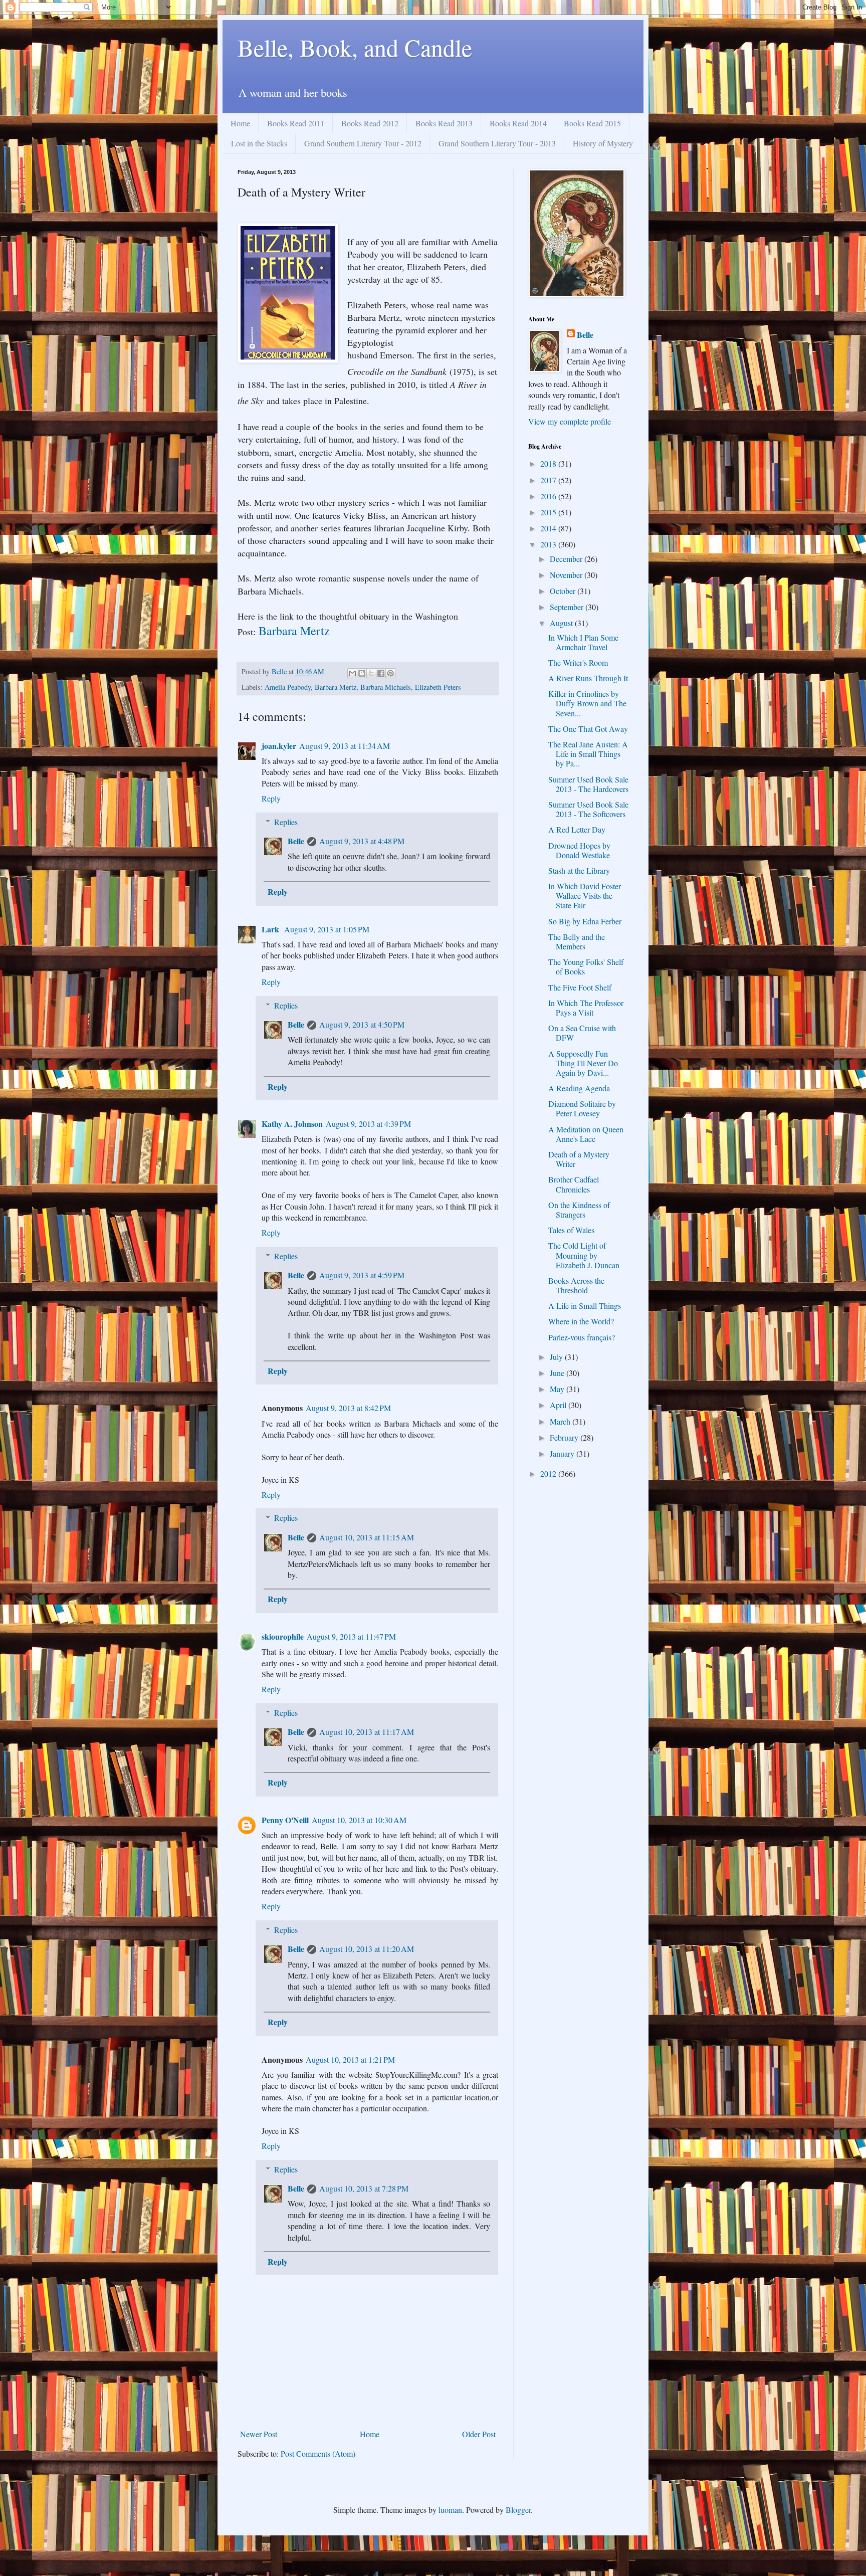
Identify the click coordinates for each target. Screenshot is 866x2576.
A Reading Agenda (579, 1088)
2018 (549, 463)
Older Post (479, 2434)
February (565, 1437)
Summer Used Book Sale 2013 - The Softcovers (588, 809)
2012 (549, 1473)
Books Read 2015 (592, 123)
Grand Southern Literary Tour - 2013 (497, 143)
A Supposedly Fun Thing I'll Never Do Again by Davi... (583, 1063)
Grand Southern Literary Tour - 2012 (363, 143)
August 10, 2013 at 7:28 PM (364, 2188)
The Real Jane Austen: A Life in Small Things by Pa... (588, 754)
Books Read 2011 (296, 123)
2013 (549, 544)
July (557, 1357)
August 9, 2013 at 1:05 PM (327, 929)
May (558, 1389)
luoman (450, 2510)
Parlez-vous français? (582, 1337)
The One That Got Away (588, 729)
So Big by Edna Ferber (585, 921)
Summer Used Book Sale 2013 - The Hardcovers (588, 784)
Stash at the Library (579, 870)
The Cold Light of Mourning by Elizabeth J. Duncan (584, 1255)
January (563, 1453)
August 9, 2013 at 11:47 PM (351, 1636)
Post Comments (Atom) (318, 2453)
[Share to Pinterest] (390, 673)
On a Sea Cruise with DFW (582, 1033)
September (568, 607)
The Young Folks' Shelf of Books (586, 966)
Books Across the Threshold (576, 1285)
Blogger (518, 2510)
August (562, 623)
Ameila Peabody (288, 687)
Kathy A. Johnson (292, 1124)
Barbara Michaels (386, 687)
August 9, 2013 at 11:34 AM (345, 746)
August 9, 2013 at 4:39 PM (368, 1124)
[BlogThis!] (362, 673)
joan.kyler (279, 746)
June (558, 1373)
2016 (549, 496)
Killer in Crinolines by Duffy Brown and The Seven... (587, 703)
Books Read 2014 (518, 123)
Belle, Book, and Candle (355, 47)
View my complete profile (570, 421)
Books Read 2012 (370, 123)
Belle (296, 841)
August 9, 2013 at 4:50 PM (362, 1024)
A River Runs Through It (588, 678)
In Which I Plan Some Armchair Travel (583, 642)
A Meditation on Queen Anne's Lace (586, 1134)
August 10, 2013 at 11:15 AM (367, 1537)
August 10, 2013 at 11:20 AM (367, 1949)
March (561, 1421)
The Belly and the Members (577, 941)
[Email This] (352, 673)
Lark (271, 929)
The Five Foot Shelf (580, 987)
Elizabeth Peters (438, 687)
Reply (271, 798)
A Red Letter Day (577, 829)
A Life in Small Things (585, 1306)
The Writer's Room (578, 662)
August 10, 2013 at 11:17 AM (367, 1732)
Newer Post (259, 2434)
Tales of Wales (571, 1230)
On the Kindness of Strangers (579, 1210)
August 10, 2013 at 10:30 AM (359, 1820)
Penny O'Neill (285, 1820)
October (564, 591)
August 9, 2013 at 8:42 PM (348, 1408)
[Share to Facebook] (381, 673)
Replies (286, 822)
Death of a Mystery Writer (579, 1159)
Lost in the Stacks (259, 143)
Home (240, 123)
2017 (549, 480)
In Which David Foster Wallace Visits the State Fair (585, 896)
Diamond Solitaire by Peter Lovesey (582, 1108)
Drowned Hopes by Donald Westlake (579, 850)
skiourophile (283, 1636)
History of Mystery (603, 143)
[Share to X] (371, 673)
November (567, 575)
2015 (549, 512)
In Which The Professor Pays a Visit (586, 1008)
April (559, 1405)
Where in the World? (581, 1321)
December (567, 559)
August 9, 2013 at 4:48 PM (362, 841)
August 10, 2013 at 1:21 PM (350, 2059)
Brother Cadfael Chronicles (574, 1184)
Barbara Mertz (294, 631)
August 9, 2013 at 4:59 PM (362, 1275)
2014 (549, 528)
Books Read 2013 (444, 123)
